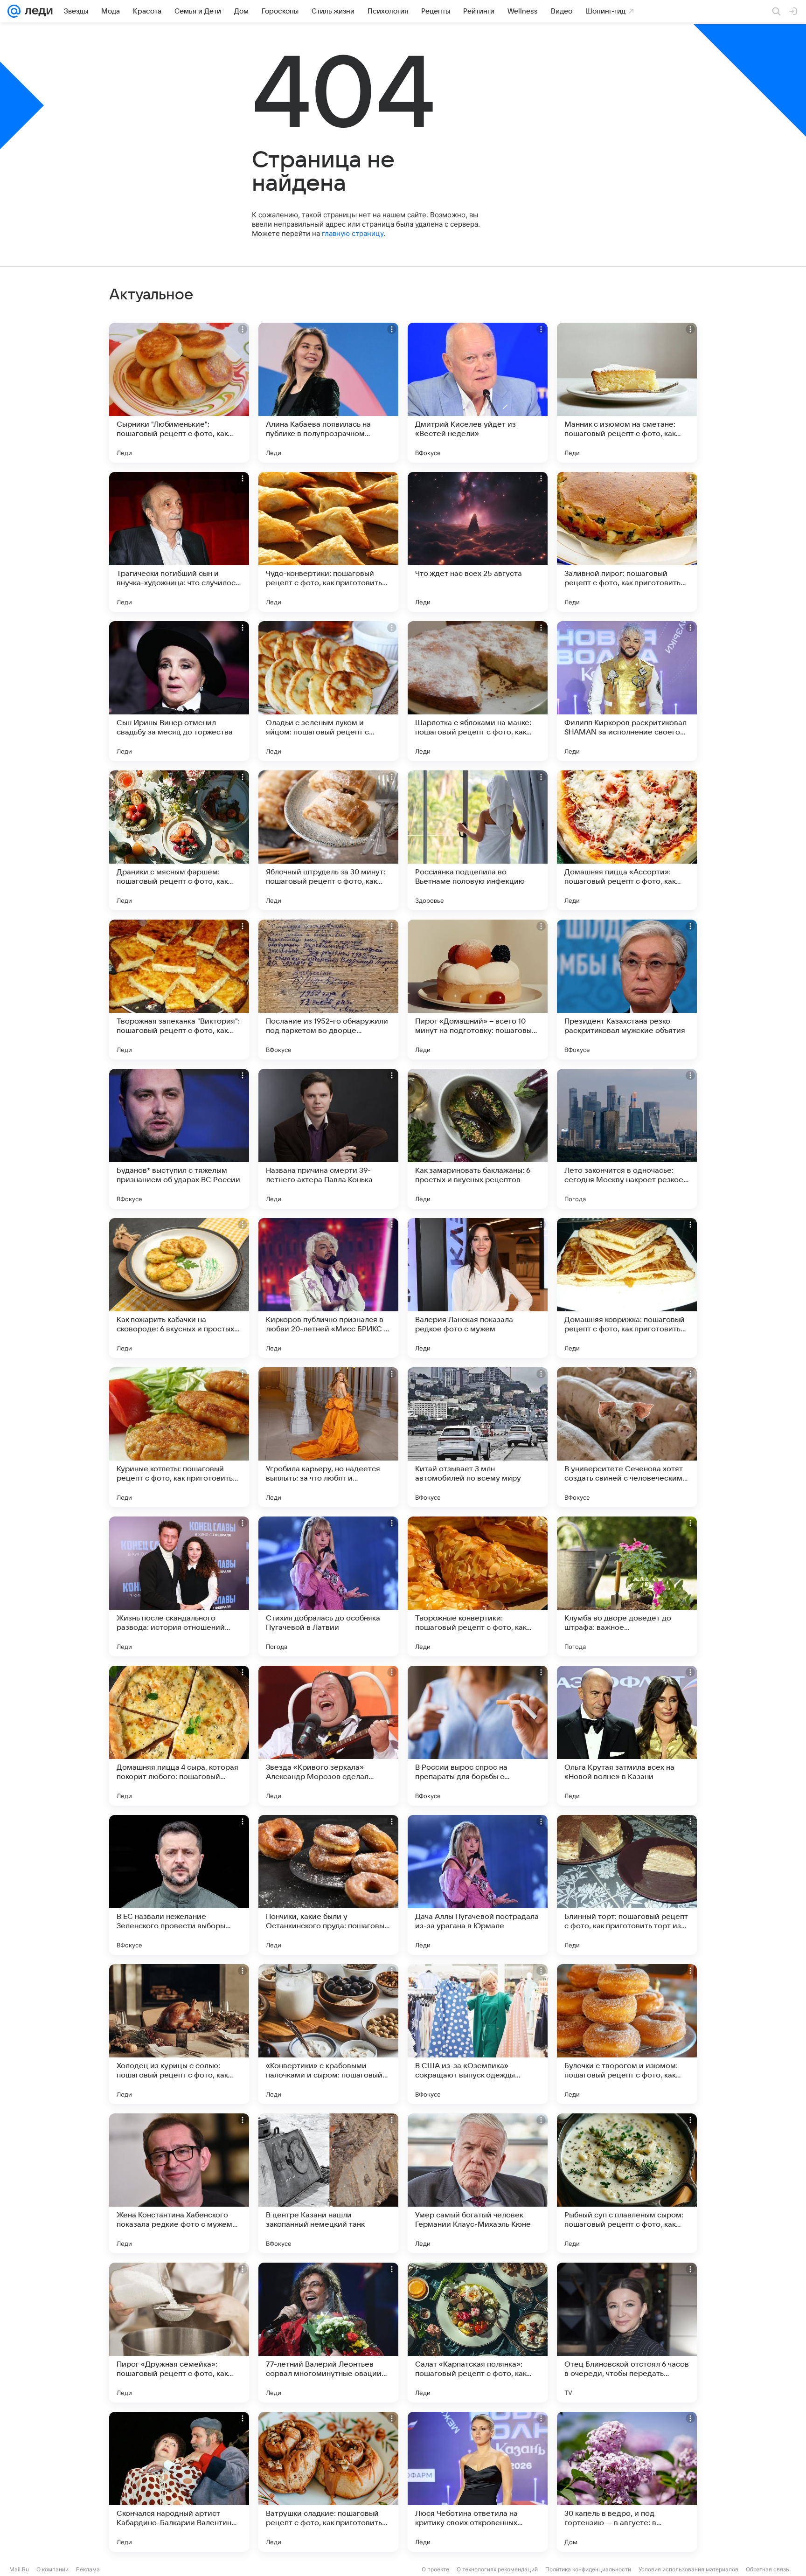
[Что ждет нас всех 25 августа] (478, 542)
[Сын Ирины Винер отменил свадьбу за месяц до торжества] (179, 691)
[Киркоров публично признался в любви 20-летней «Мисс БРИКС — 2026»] (328, 1288)
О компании (52, 2569)
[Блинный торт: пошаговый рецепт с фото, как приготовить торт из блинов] (627, 1885)
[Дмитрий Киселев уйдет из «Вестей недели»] (478, 393)
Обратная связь (768, 2569)
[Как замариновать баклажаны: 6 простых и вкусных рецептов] (478, 1139)
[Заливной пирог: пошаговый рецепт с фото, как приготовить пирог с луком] (627, 542)
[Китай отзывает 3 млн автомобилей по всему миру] (478, 1437)
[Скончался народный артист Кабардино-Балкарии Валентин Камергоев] (179, 2482)
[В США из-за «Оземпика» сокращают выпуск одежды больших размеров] (478, 2034)
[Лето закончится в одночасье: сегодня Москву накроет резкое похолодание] (627, 1139)
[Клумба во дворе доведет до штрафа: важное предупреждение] (627, 1586)
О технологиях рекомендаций (497, 2569)
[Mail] (14, 11)
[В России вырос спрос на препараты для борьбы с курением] (478, 1736)
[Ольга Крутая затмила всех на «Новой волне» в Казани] (627, 1736)
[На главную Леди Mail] (37, 11)
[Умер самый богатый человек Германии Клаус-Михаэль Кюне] (478, 2183)
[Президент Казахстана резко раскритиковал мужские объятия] (627, 990)
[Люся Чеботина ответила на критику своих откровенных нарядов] (478, 2482)
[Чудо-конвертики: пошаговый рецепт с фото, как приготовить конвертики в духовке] (328, 542)
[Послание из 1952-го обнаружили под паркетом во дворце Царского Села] (328, 990)
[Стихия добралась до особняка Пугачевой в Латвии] (328, 1586)
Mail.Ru (19, 2569)
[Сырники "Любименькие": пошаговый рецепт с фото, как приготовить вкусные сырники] (179, 393)
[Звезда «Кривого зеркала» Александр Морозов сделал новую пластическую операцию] (328, 1736)
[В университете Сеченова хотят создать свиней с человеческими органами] (627, 1437)
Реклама (88, 2569)
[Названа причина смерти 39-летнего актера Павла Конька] (328, 1139)
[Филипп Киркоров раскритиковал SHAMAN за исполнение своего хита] (627, 691)
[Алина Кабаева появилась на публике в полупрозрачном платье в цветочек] (328, 393)
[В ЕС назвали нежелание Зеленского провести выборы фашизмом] (179, 1885)
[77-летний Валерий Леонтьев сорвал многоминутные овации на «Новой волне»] (328, 2333)
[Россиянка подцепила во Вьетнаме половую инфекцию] (478, 840)
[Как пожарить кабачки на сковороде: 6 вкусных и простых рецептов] (179, 1288)
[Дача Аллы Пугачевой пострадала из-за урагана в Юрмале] (478, 1885)
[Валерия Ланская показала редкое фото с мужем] (478, 1288)
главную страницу (353, 233)
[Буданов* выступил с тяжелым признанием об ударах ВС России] (179, 1139)
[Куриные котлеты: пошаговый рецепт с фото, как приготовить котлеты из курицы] (179, 1437)
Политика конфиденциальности (588, 2569)
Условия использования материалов (688, 2569)
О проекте (435, 2569)
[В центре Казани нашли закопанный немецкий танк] (328, 2183)
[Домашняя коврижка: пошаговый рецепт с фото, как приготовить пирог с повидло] (627, 1288)
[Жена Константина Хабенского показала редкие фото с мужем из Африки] (179, 2183)
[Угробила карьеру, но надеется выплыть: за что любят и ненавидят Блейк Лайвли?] (328, 1437)
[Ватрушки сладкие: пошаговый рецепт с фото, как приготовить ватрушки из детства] (328, 2482)
